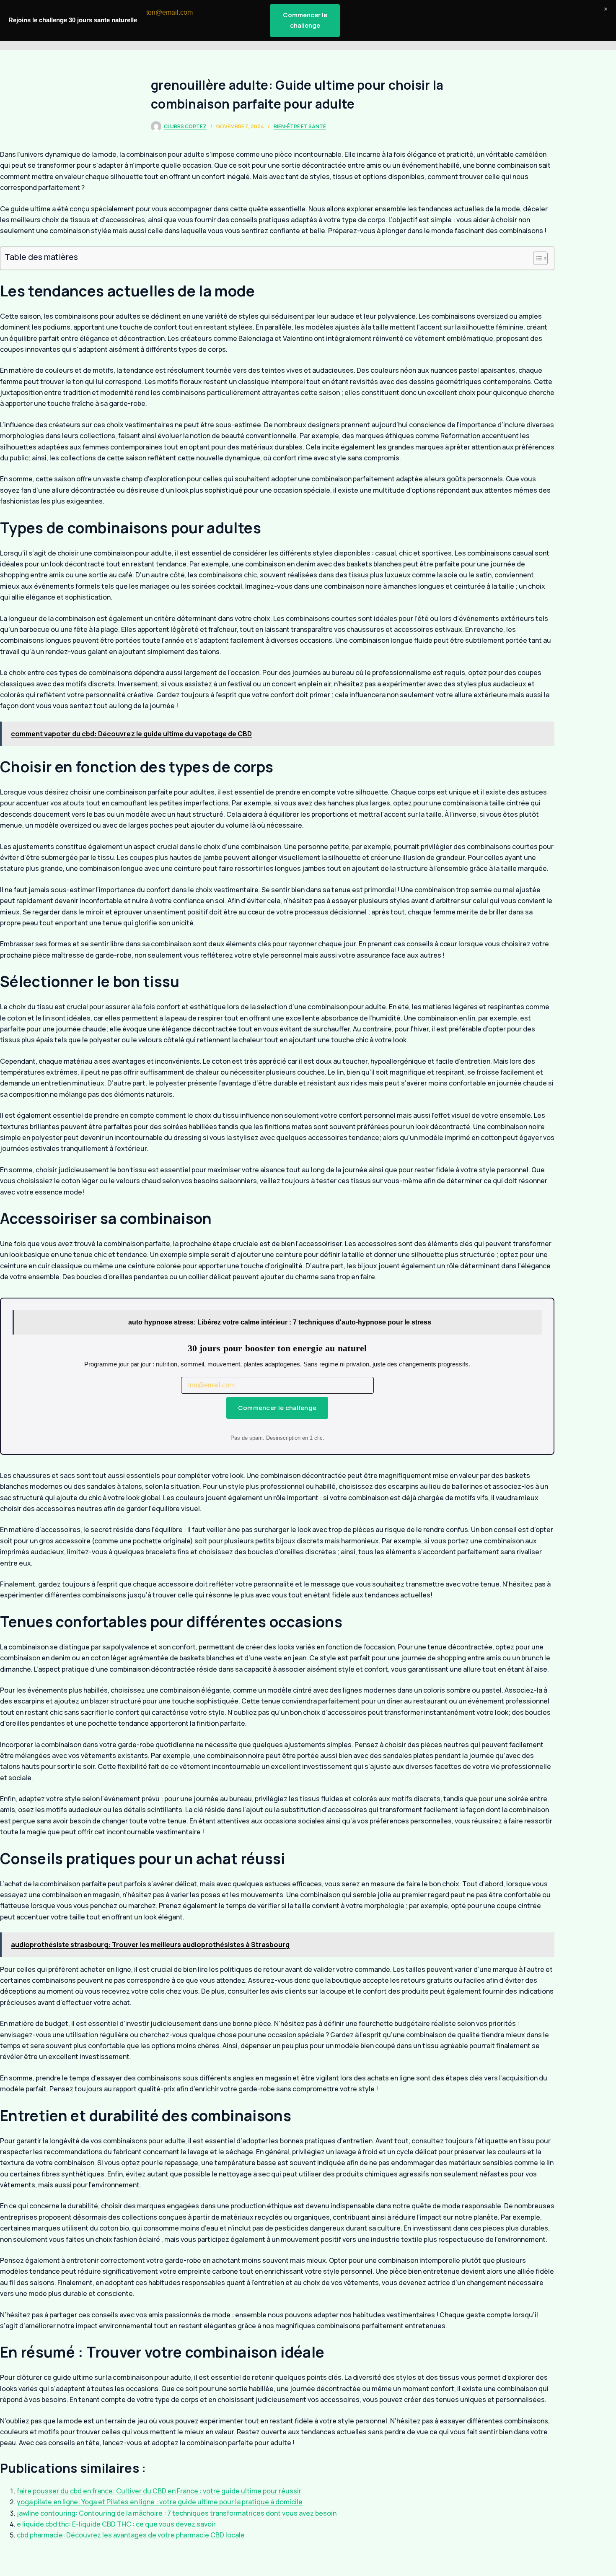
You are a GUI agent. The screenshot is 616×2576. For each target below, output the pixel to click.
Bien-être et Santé (300, 126)
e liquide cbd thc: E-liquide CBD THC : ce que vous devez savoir (116, 2524)
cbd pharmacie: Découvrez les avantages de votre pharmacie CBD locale (131, 2535)
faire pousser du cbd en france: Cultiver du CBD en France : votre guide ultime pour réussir (159, 2491)
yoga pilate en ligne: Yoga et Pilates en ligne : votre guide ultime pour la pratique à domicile (160, 2502)
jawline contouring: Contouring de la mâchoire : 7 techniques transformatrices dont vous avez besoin (177, 2513)
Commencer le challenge (277, 1408)
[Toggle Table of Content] (536, 258)
